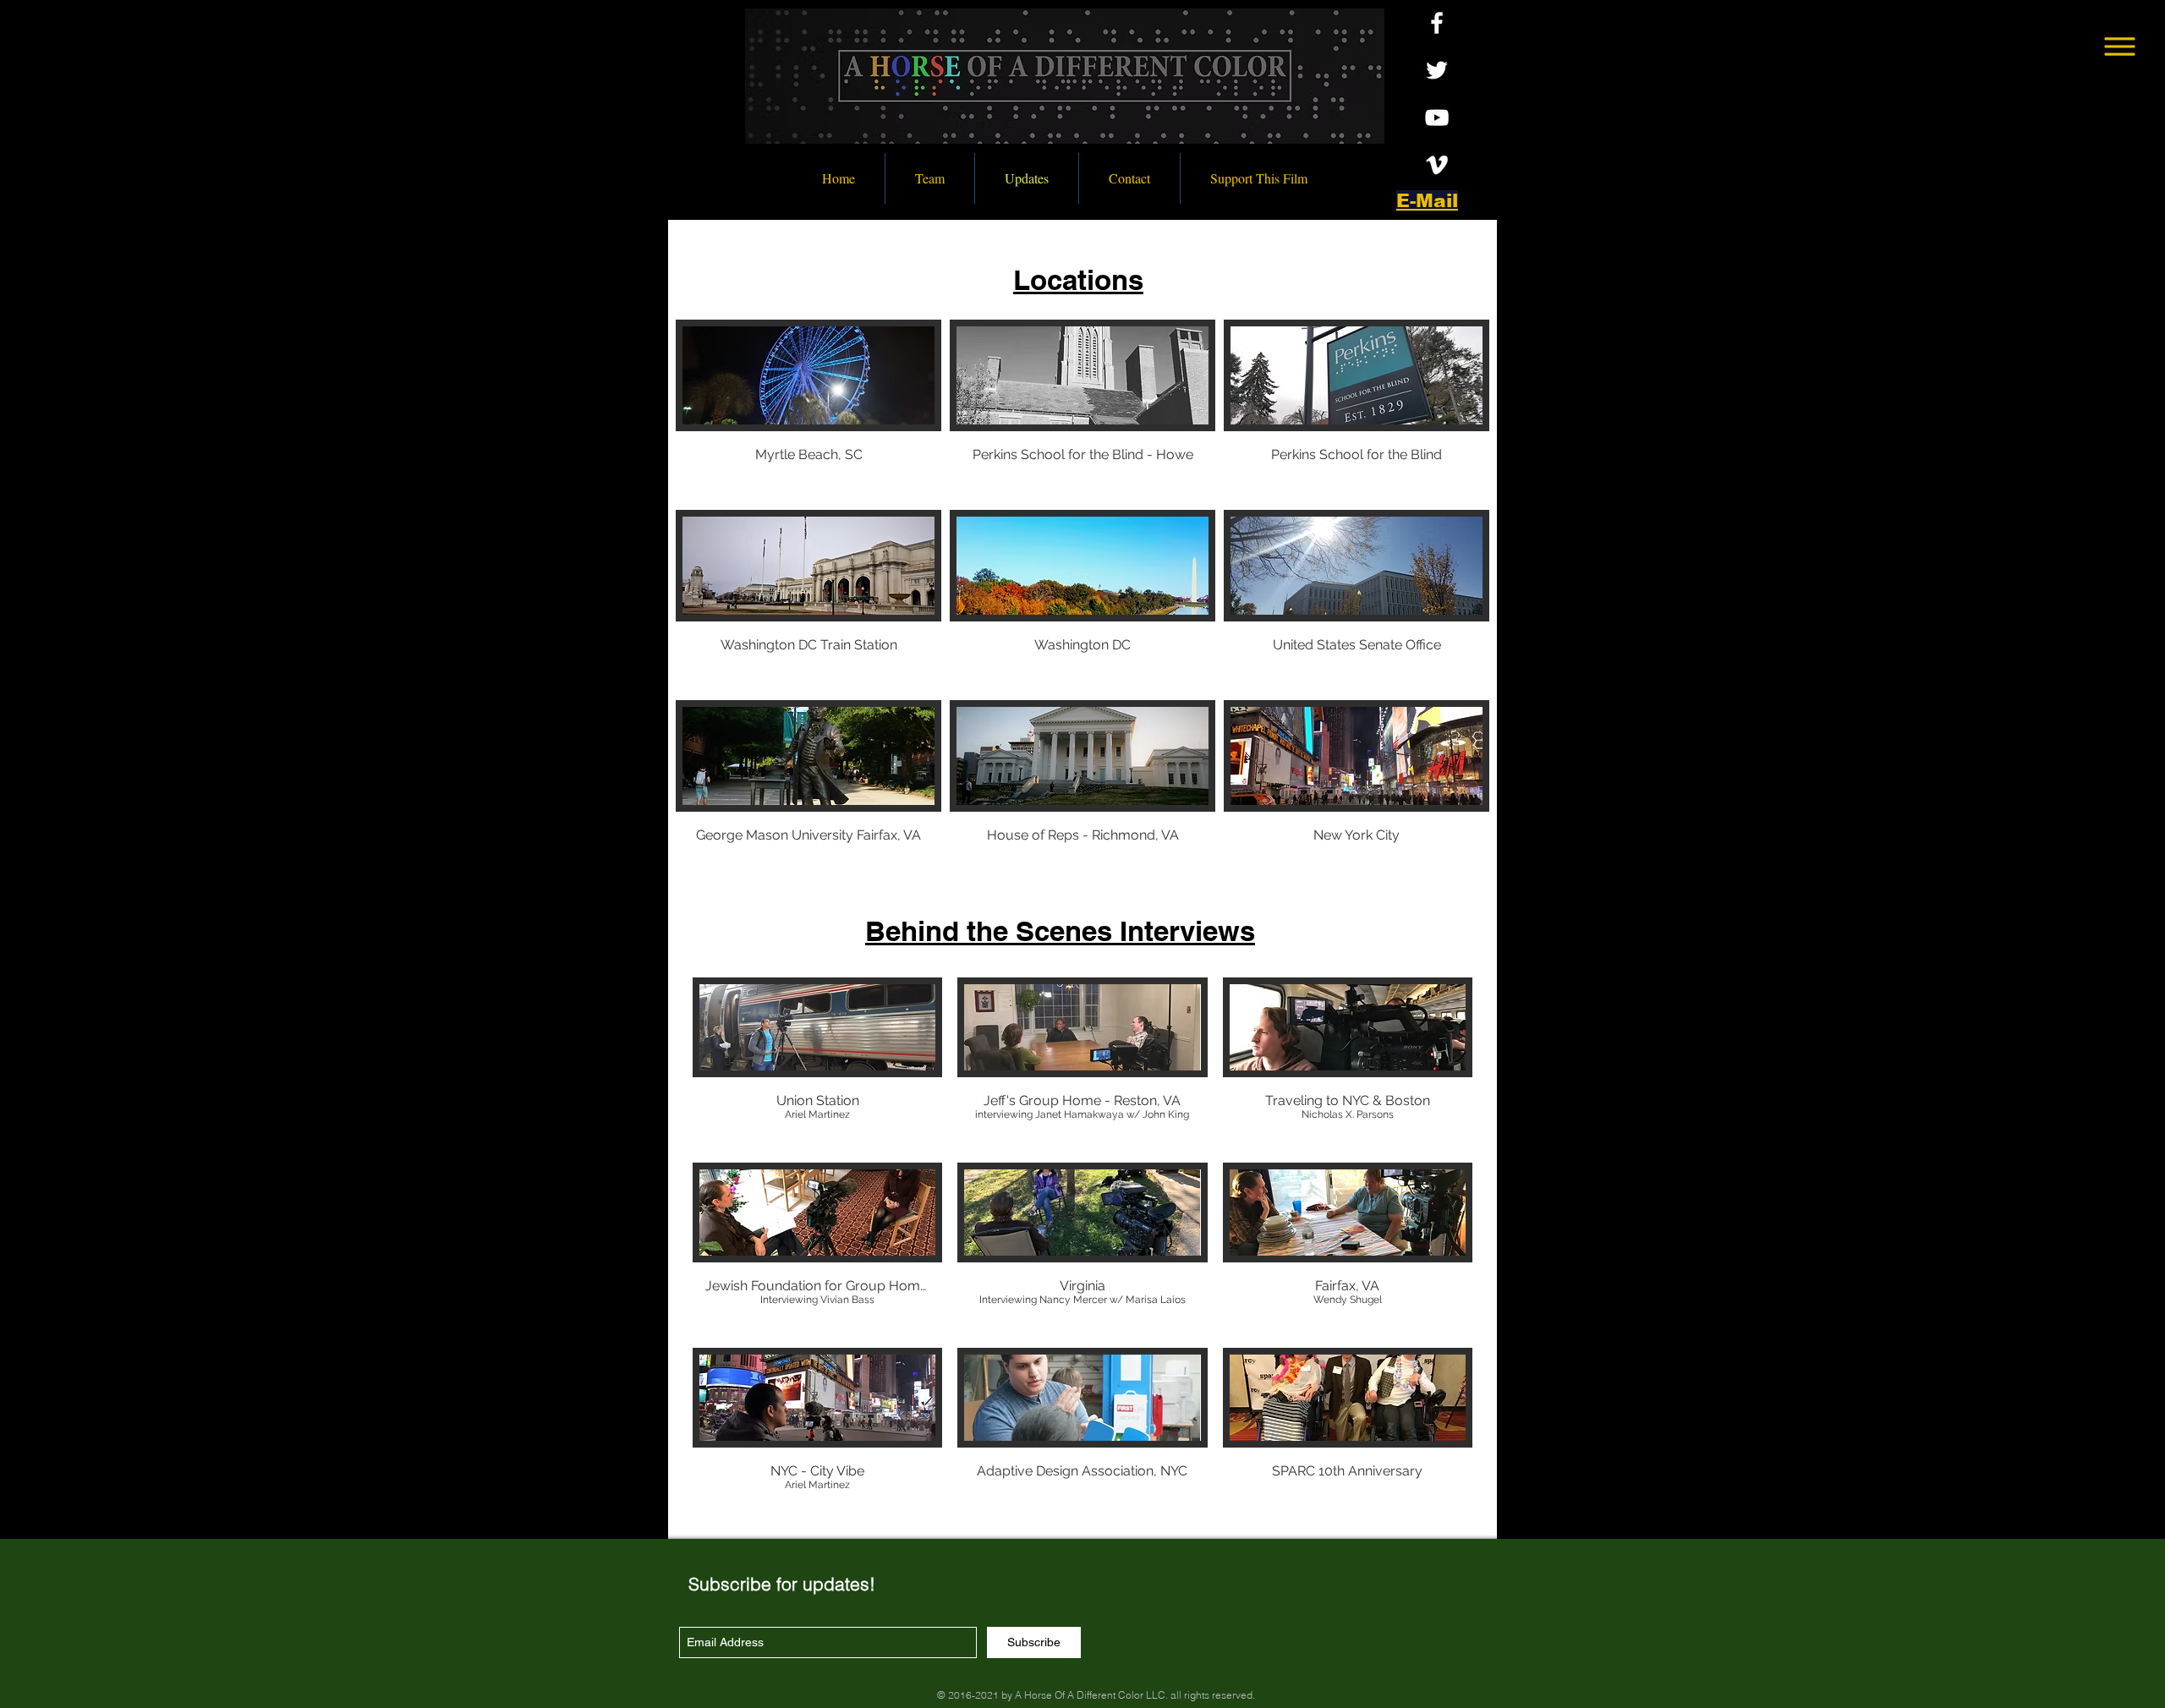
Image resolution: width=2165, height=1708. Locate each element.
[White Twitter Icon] (1437, 70)
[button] (2120, 47)
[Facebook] (1437, 23)
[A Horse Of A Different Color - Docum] (1437, 165)
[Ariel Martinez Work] (1437, 118)
